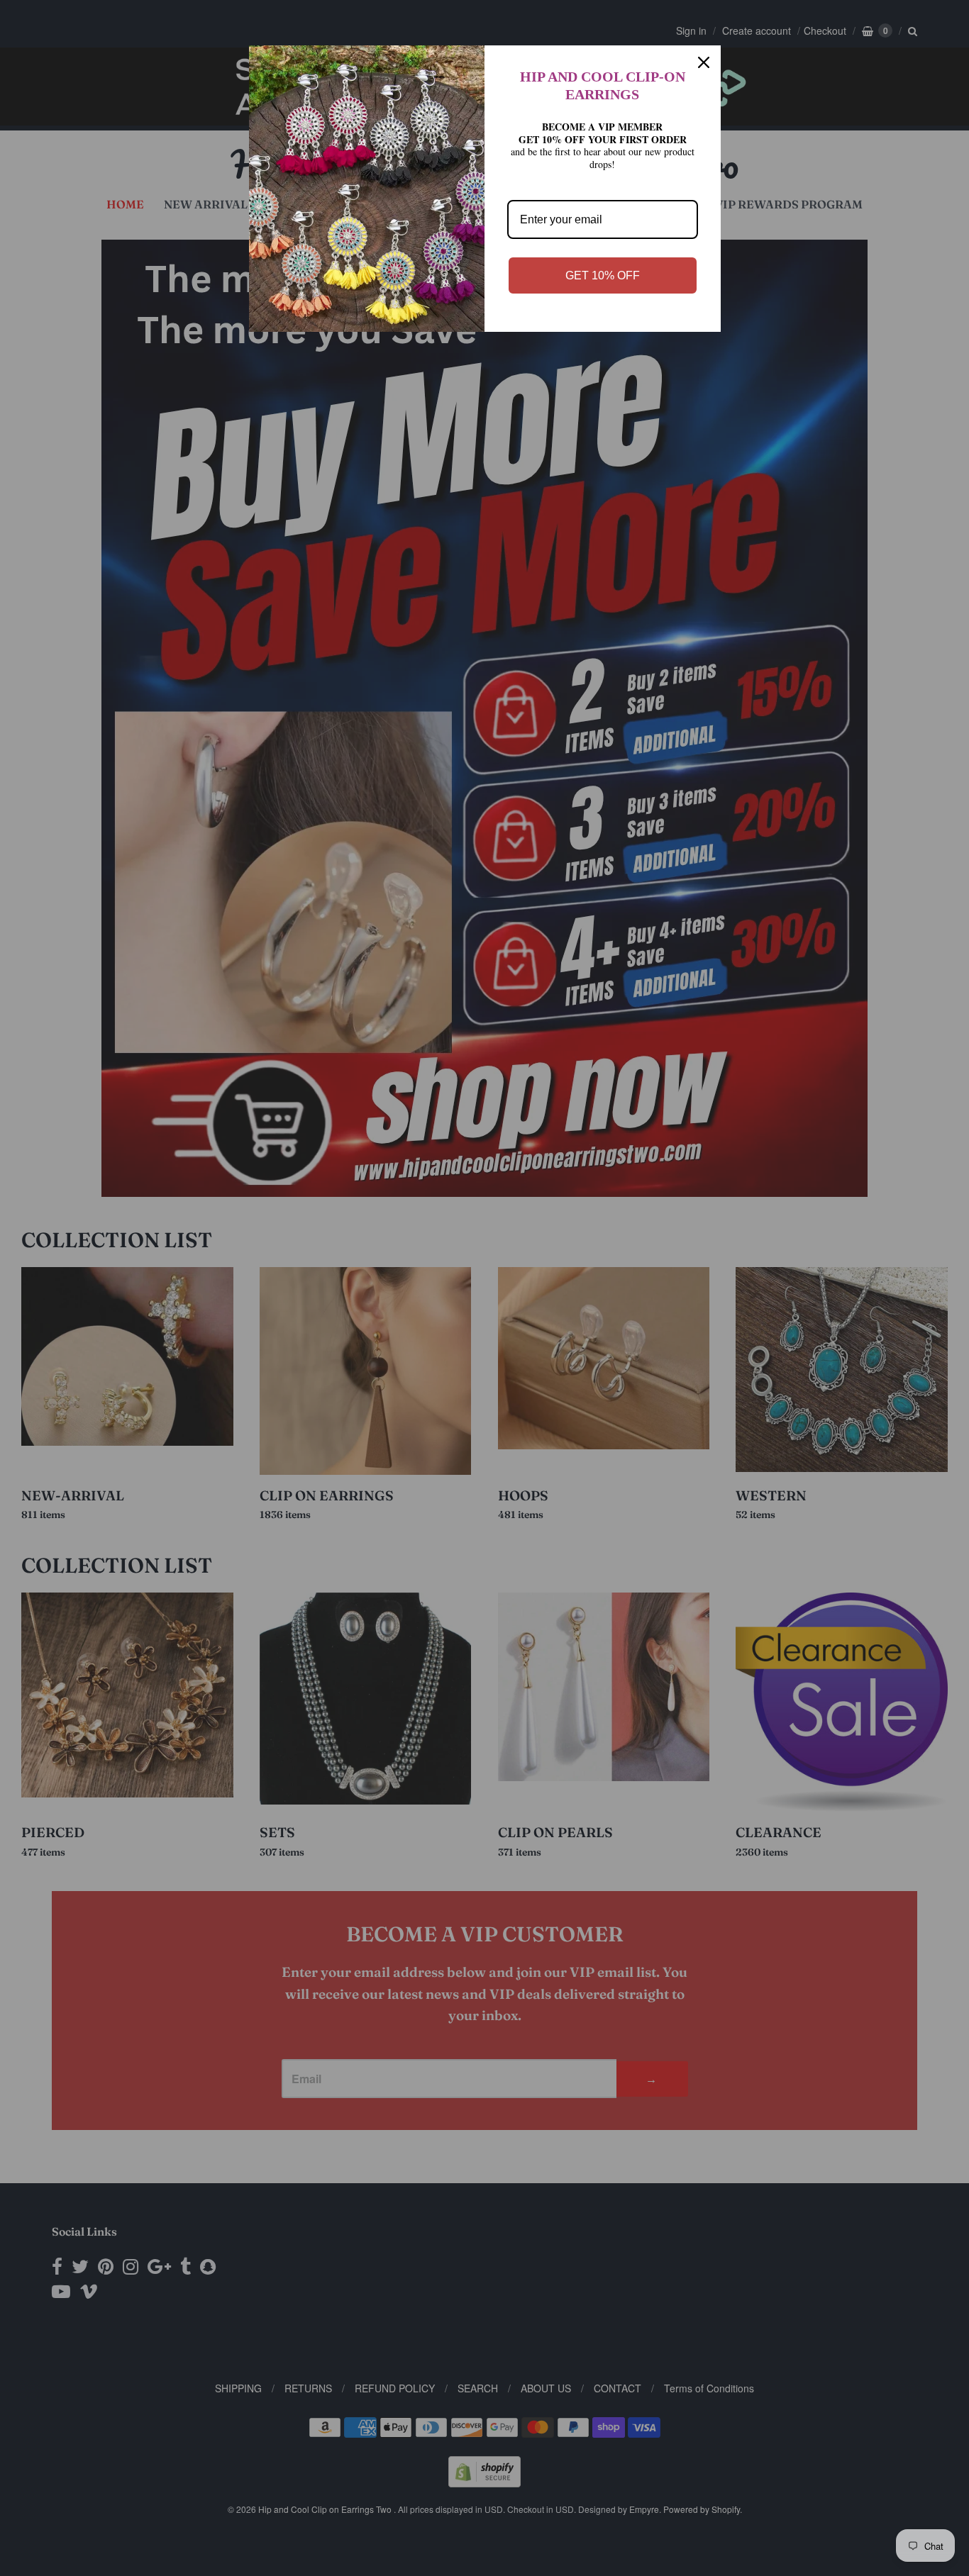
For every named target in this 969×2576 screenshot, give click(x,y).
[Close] (704, 62)
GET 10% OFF (603, 275)
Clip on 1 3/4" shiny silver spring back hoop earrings (186, 2498)
